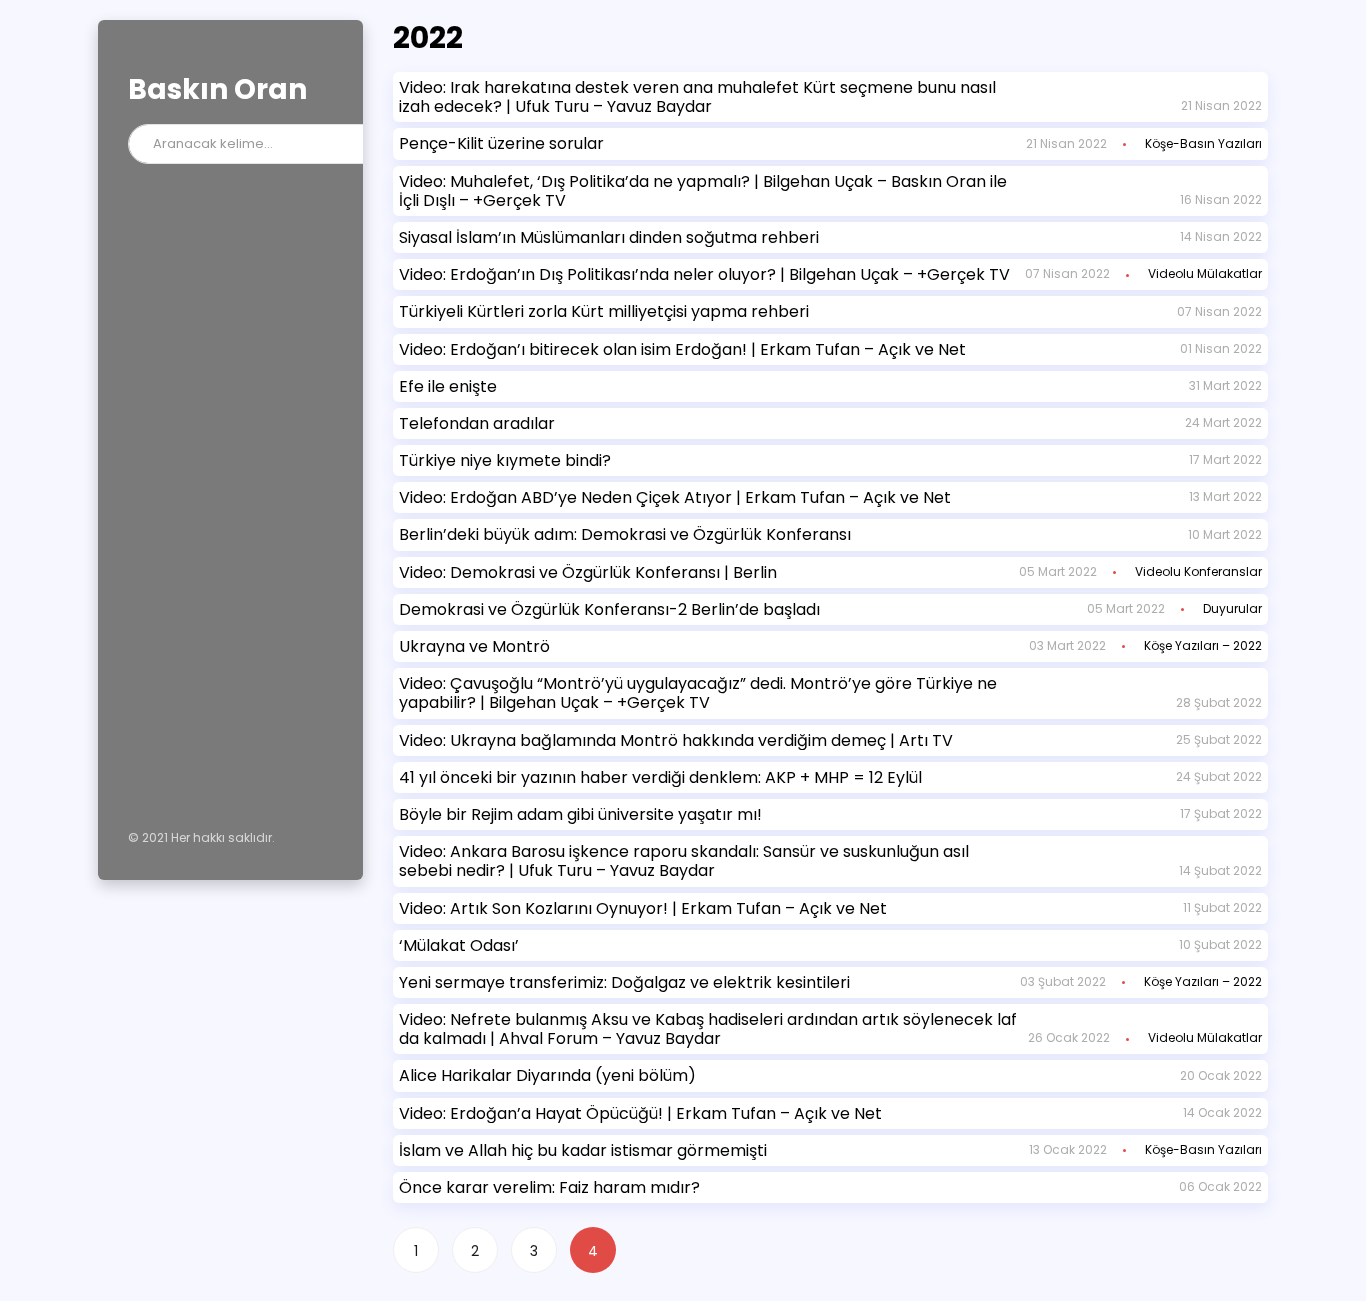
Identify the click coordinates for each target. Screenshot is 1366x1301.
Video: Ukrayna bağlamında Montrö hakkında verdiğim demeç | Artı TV (676, 740)
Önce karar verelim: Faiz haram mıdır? (549, 1187)
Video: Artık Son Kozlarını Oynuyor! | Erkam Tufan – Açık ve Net (643, 908)
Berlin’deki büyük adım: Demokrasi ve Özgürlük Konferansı (625, 534)
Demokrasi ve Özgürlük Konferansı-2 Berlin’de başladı (609, 609)
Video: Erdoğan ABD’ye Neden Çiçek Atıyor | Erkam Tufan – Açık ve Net (675, 497)
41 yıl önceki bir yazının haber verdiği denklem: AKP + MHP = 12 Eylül (660, 777)
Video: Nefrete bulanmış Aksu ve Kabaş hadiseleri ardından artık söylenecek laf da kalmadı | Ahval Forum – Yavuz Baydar (708, 1029)
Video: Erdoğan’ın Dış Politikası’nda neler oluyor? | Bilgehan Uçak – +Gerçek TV (704, 274)
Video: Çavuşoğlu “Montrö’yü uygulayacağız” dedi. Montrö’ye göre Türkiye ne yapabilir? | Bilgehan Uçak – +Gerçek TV (698, 693)
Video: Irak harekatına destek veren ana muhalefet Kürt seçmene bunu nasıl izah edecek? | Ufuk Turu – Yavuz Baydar (697, 97)
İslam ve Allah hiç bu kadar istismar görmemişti (583, 1150)
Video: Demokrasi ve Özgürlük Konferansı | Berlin (588, 572)
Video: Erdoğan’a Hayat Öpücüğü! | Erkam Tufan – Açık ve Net (640, 1113)
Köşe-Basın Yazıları (1203, 143)
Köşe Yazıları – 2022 (1203, 645)
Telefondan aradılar (477, 423)
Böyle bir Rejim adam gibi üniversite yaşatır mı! (580, 814)
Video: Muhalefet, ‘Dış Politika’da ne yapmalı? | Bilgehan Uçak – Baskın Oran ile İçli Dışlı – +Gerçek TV (703, 191)
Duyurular (1232, 608)
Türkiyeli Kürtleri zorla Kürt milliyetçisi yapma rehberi (604, 311)
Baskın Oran (217, 89)
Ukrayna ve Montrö (474, 646)
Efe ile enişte (448, 386)
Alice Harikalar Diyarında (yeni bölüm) (547, 1075)
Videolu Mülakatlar (1205, 273)
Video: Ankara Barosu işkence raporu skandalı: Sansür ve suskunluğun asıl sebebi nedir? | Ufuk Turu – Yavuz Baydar (684, 861)
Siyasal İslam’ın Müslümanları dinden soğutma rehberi (609, 237)
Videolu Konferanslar (1198, 571)
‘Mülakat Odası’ (459, 945)
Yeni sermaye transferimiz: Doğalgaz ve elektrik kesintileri (624, 982)
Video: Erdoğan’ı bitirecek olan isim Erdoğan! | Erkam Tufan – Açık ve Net (682, 349)
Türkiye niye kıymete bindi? (505, 460)
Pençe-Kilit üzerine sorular (501, 143)
